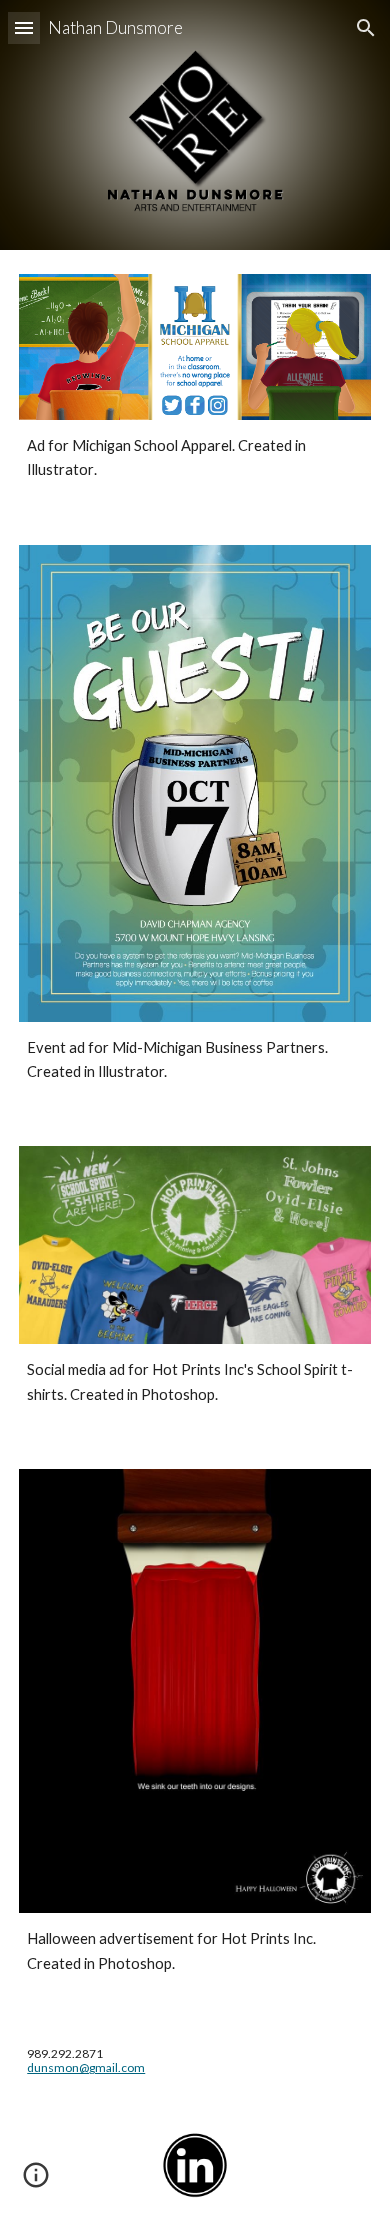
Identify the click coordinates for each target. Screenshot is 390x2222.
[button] (24, 27)
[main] (195, 458)
